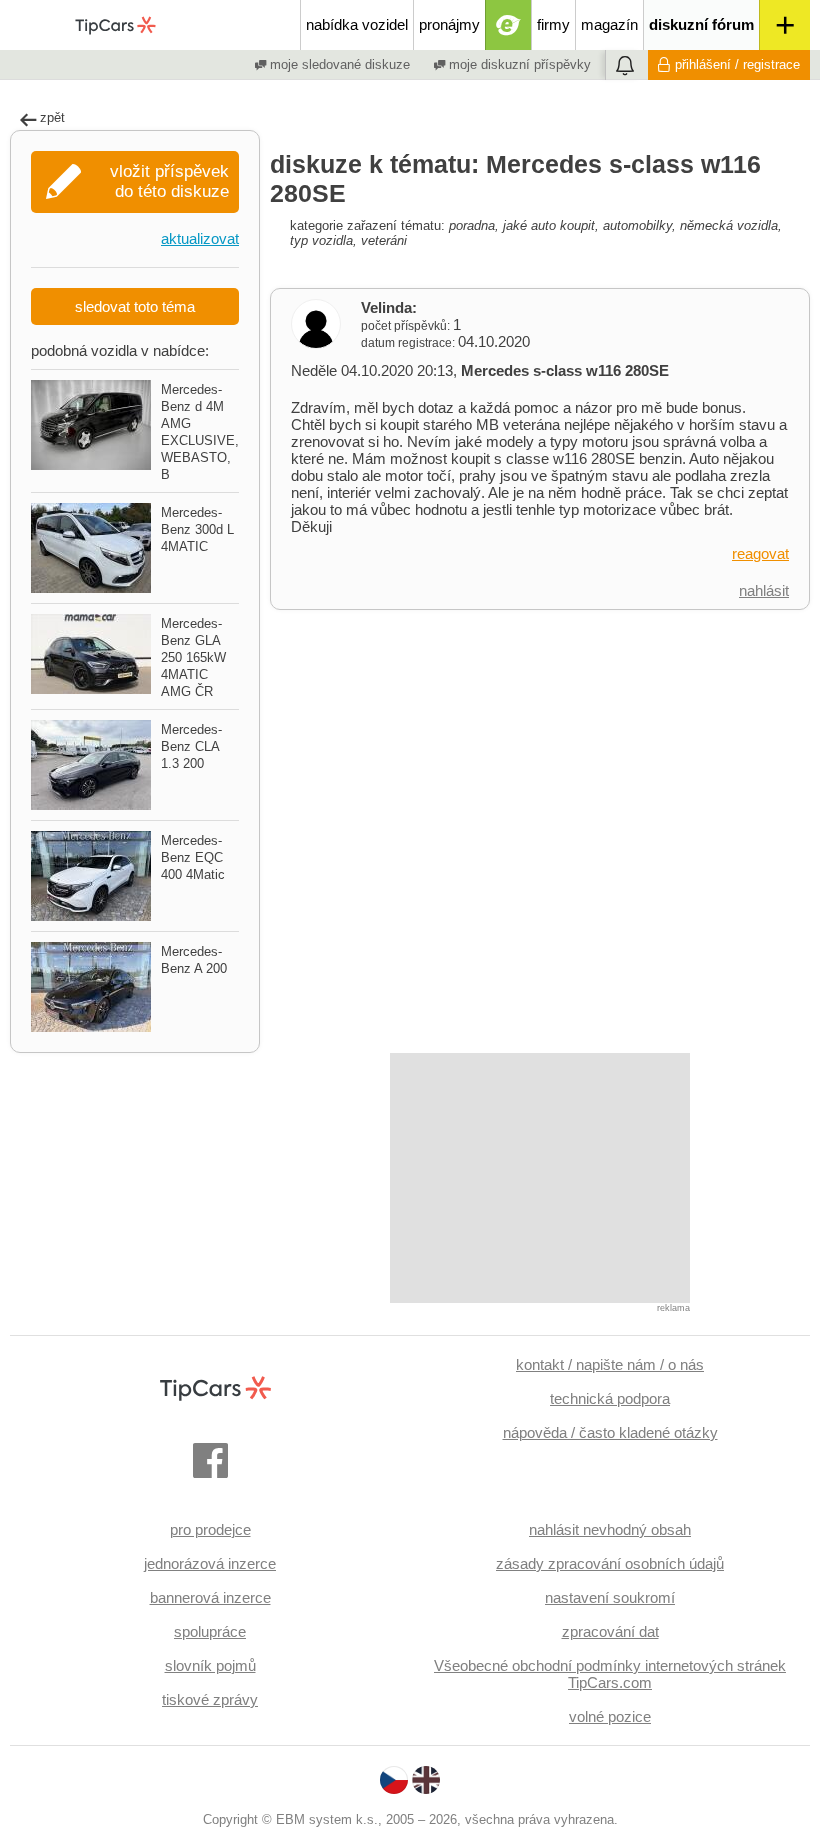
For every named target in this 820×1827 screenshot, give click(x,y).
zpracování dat (610, 1631)
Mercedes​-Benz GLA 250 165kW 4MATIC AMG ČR (193, 657)
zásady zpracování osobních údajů (610, 1563)
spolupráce (210, 1631)
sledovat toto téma (135, 306)
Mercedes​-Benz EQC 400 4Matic (193, 857)
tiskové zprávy (210, 1699)
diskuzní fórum (701, 24)
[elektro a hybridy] (508, 25)
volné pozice (610, 1716)
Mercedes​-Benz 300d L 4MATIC (197, 529)
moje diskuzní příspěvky (518, 64)
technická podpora (610, 1398)
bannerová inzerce (210, 1597)
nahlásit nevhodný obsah (610, 1529)
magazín (609, 24)
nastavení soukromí (610, 1597)
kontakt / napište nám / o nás (610, 1364)
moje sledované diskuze (338, 64)
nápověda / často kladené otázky (610, 1432)
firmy (553, 24)
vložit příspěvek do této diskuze (169, 181)
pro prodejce (210, 1529)
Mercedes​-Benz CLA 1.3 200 (191, 746)
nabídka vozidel (357, 24)
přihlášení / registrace (737, 64)
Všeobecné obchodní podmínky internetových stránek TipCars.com (610, 1674)
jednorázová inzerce (210, 1563)
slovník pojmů (210, 1665)
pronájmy (449, 24)
